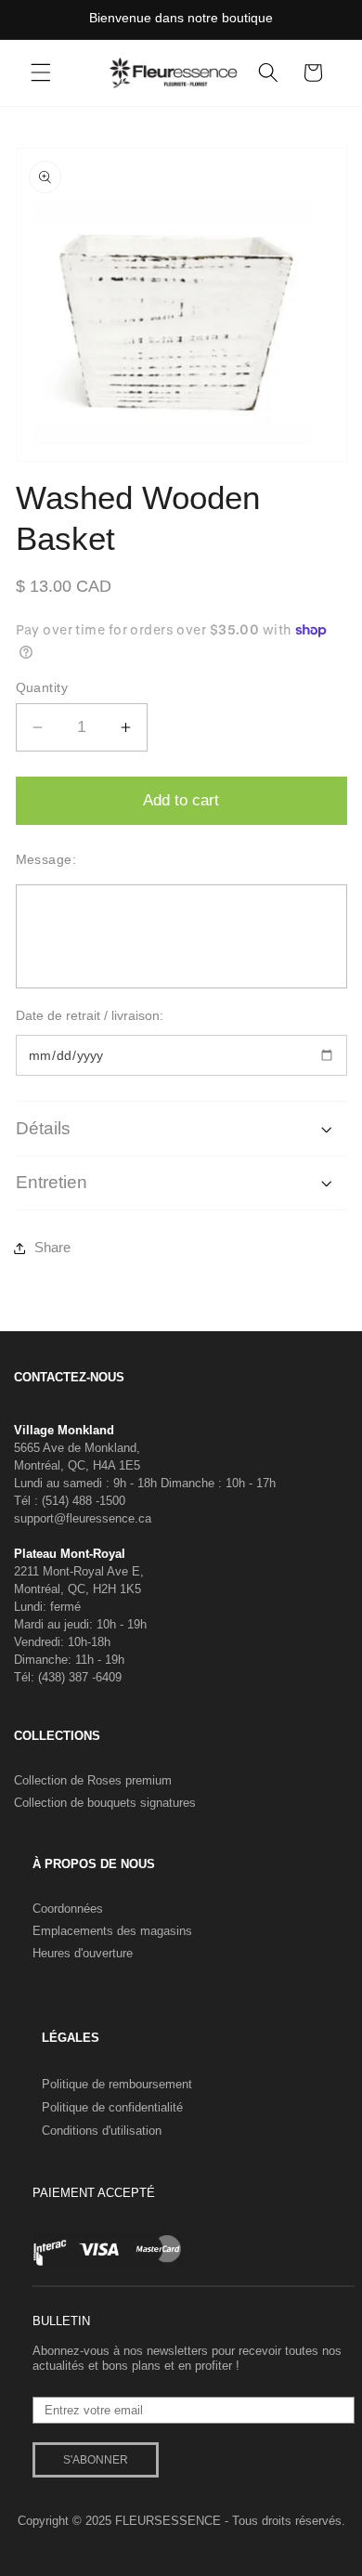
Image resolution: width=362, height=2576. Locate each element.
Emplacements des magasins (112, 1931)
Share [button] (52, 1247)
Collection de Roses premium (93, 1780)
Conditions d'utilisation (102, 2131)
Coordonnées (68, 1909)
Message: (46, 859)
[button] (41, 72)
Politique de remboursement (117, 2084)
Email (48, 2389)
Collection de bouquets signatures (105, 1803)
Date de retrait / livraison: (90, 1015)
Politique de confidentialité (112, 2107)
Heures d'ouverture (83, 1953)
